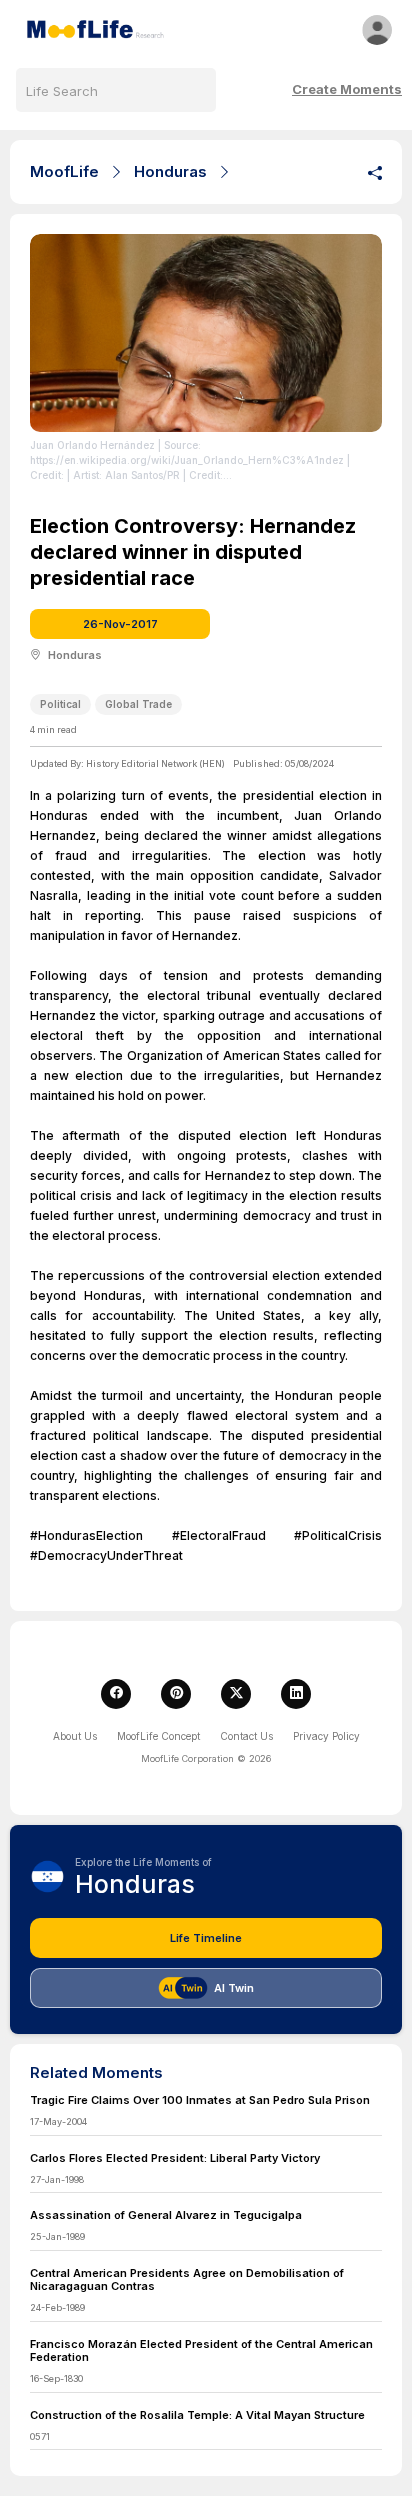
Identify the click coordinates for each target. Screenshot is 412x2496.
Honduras (170, 171)
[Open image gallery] (206, 333)
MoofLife (64, 171)
